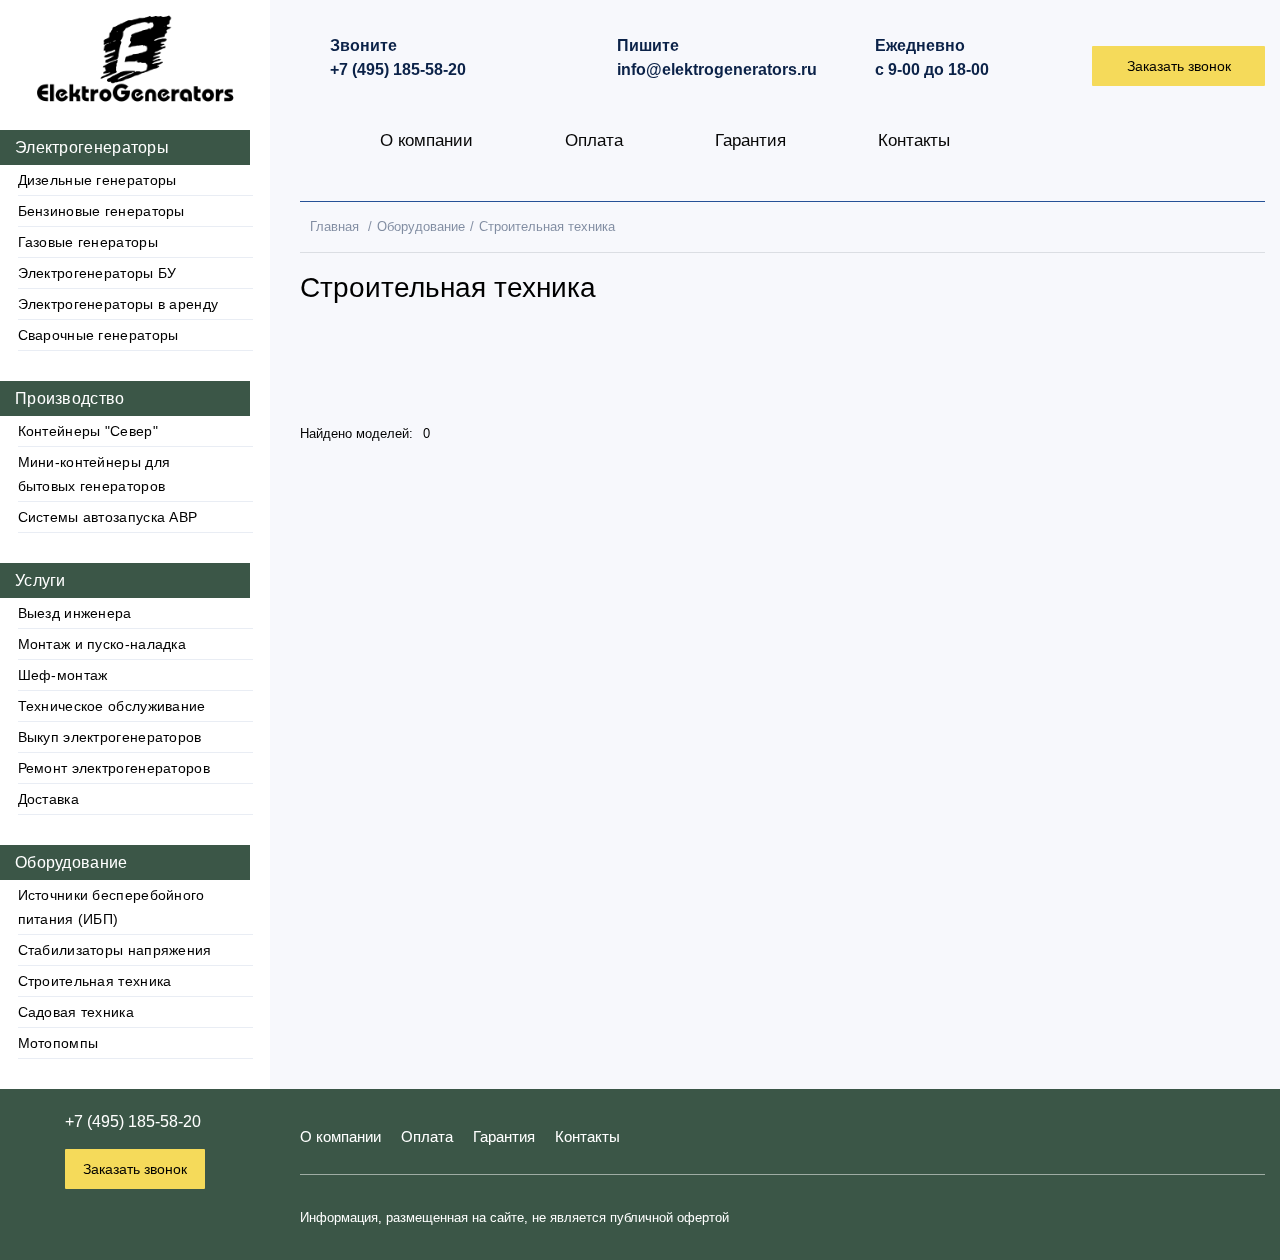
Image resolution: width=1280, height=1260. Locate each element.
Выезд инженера (75, 613)
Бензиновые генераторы (101, 211)
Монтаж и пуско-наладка (102, 644)
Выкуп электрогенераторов (110, 737)
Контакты (914, 140)
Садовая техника (76, 1012)
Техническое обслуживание (112, 706)
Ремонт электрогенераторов (114, 768)
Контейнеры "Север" (88, 431)
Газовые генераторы (88, 242)
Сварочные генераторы (98, 335)
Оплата (594, 140)
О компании (426, 140)
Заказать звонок (135, 1169)
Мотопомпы (58, 1043)
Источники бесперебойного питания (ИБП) (111, 907)
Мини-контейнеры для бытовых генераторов (94, 474)
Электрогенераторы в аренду (118, 304)
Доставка (48, 799)
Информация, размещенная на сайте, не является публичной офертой (514, 1217)
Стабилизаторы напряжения (115, 950)
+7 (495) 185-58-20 (133, 1121)
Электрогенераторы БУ (97, 273)
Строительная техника (95, 981)
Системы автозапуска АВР (108, 517)
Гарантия (750, 140)
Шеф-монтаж (63, 675)
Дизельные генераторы (97, 180)
